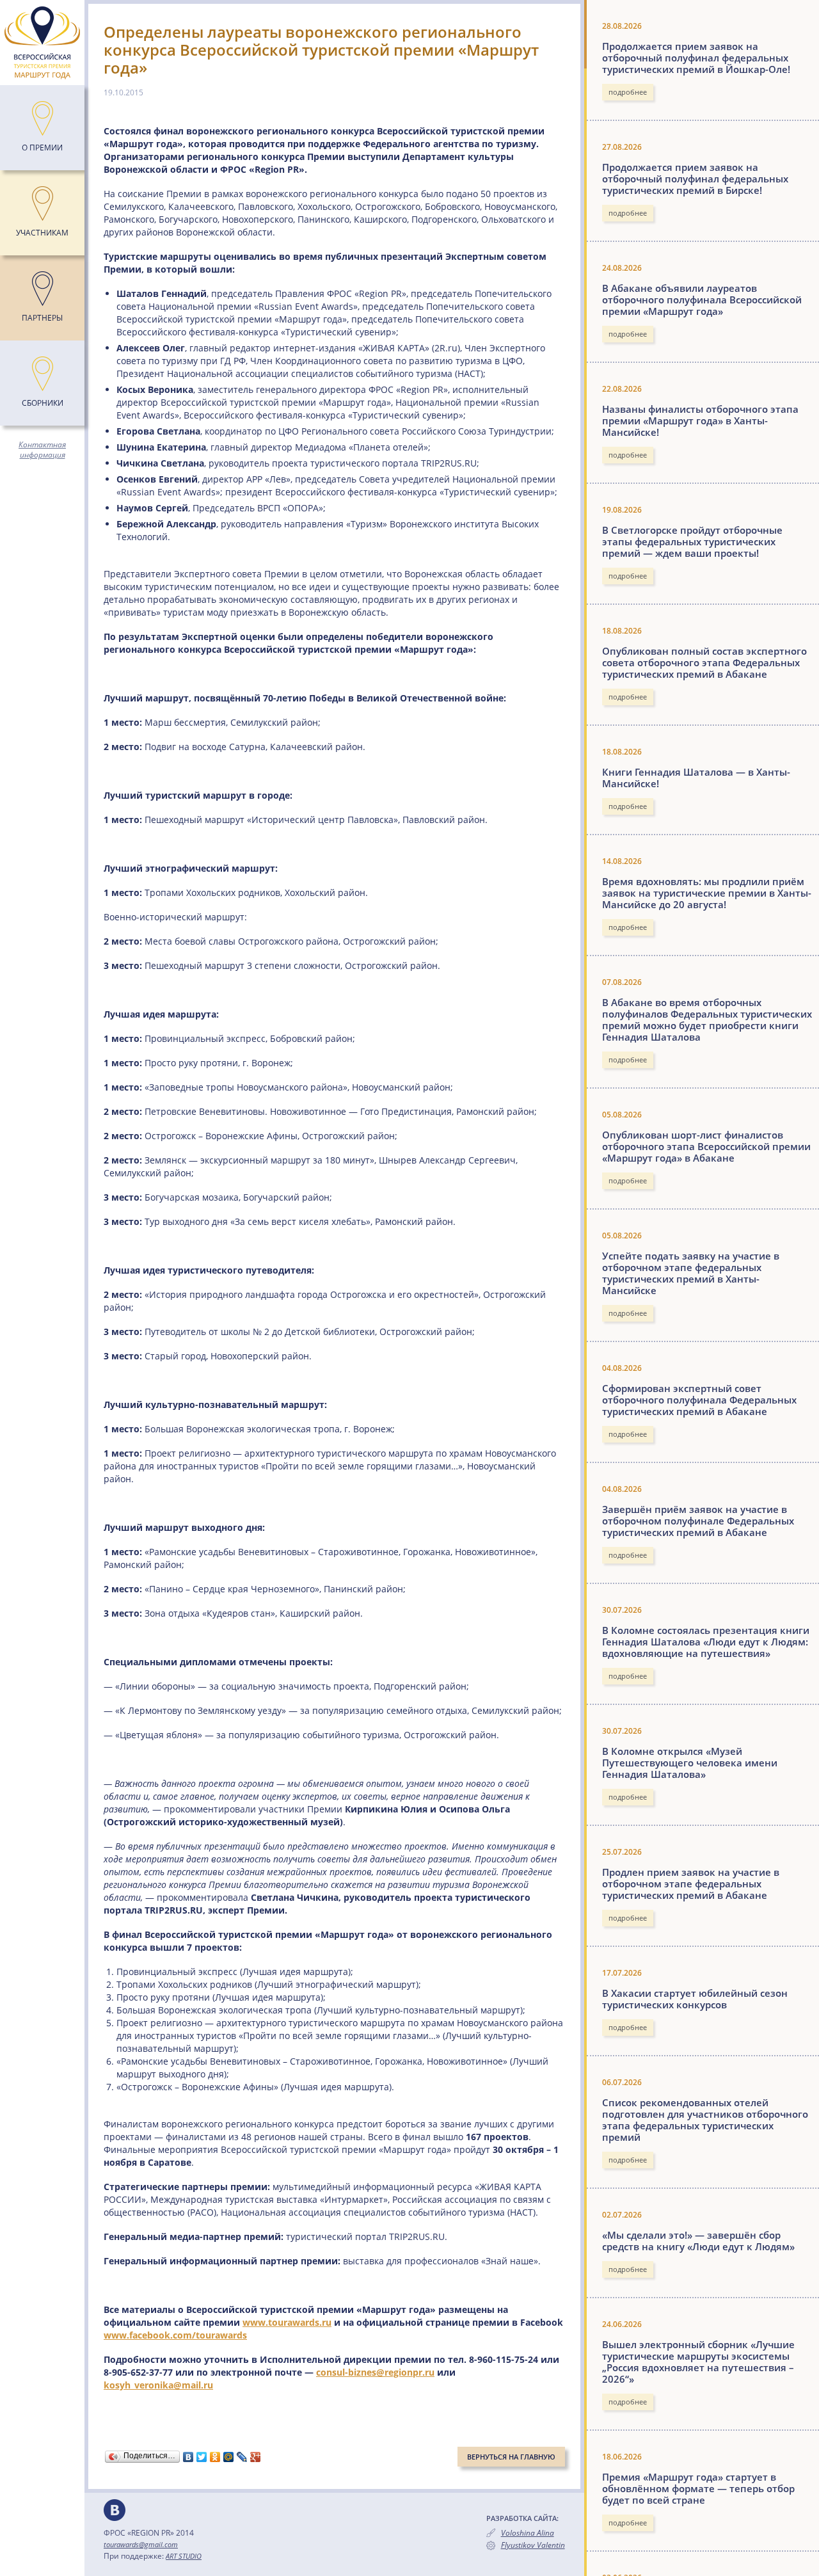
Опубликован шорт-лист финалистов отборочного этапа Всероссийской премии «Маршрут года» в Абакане (706, 1146)
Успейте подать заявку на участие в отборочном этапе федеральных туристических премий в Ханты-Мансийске (691, 1273)
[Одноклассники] (215, 2457)
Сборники (43, 403)
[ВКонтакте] (188, 2457)
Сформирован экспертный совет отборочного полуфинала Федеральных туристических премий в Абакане (699, 1400)
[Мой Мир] (229, 2457)
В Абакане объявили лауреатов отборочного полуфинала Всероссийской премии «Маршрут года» (702, 300)
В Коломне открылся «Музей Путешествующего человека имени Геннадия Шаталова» (690, 1763)
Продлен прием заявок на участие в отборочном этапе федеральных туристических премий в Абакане (691, 1884)
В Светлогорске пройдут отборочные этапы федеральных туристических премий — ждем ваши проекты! (692, 541)
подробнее (628, 92)
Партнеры (42, 318)
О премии (42, 148)
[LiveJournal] (242, 2457)
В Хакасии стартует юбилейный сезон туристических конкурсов (695, 1999)
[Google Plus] (256, 2457)
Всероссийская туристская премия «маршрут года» (42, 43)
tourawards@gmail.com (141, 2544)
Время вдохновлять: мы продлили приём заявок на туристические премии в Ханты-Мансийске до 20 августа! (707, 893)
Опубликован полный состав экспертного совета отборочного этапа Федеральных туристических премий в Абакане (704, 662)
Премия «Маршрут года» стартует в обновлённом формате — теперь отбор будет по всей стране (698, 2488)
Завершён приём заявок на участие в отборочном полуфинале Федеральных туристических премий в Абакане (698, 1521)
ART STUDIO (184, 2556)
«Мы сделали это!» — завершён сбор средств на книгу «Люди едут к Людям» (698, 2241)
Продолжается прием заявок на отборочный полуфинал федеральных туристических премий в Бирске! (695, 179)
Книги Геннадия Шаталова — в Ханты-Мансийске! (696, 778)
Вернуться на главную (511, 2457)
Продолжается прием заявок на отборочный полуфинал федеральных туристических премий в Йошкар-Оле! (696, 58)
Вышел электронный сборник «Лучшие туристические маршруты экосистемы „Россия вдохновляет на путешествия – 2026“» (698, 2362)
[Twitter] (202, 2457)
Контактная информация (42, 450)
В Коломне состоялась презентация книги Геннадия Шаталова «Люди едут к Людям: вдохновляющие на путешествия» (706, 1642)
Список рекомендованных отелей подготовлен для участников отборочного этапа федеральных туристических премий (705, 2120)
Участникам (42, 233)
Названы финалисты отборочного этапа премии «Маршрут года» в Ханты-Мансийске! (700, 420)
